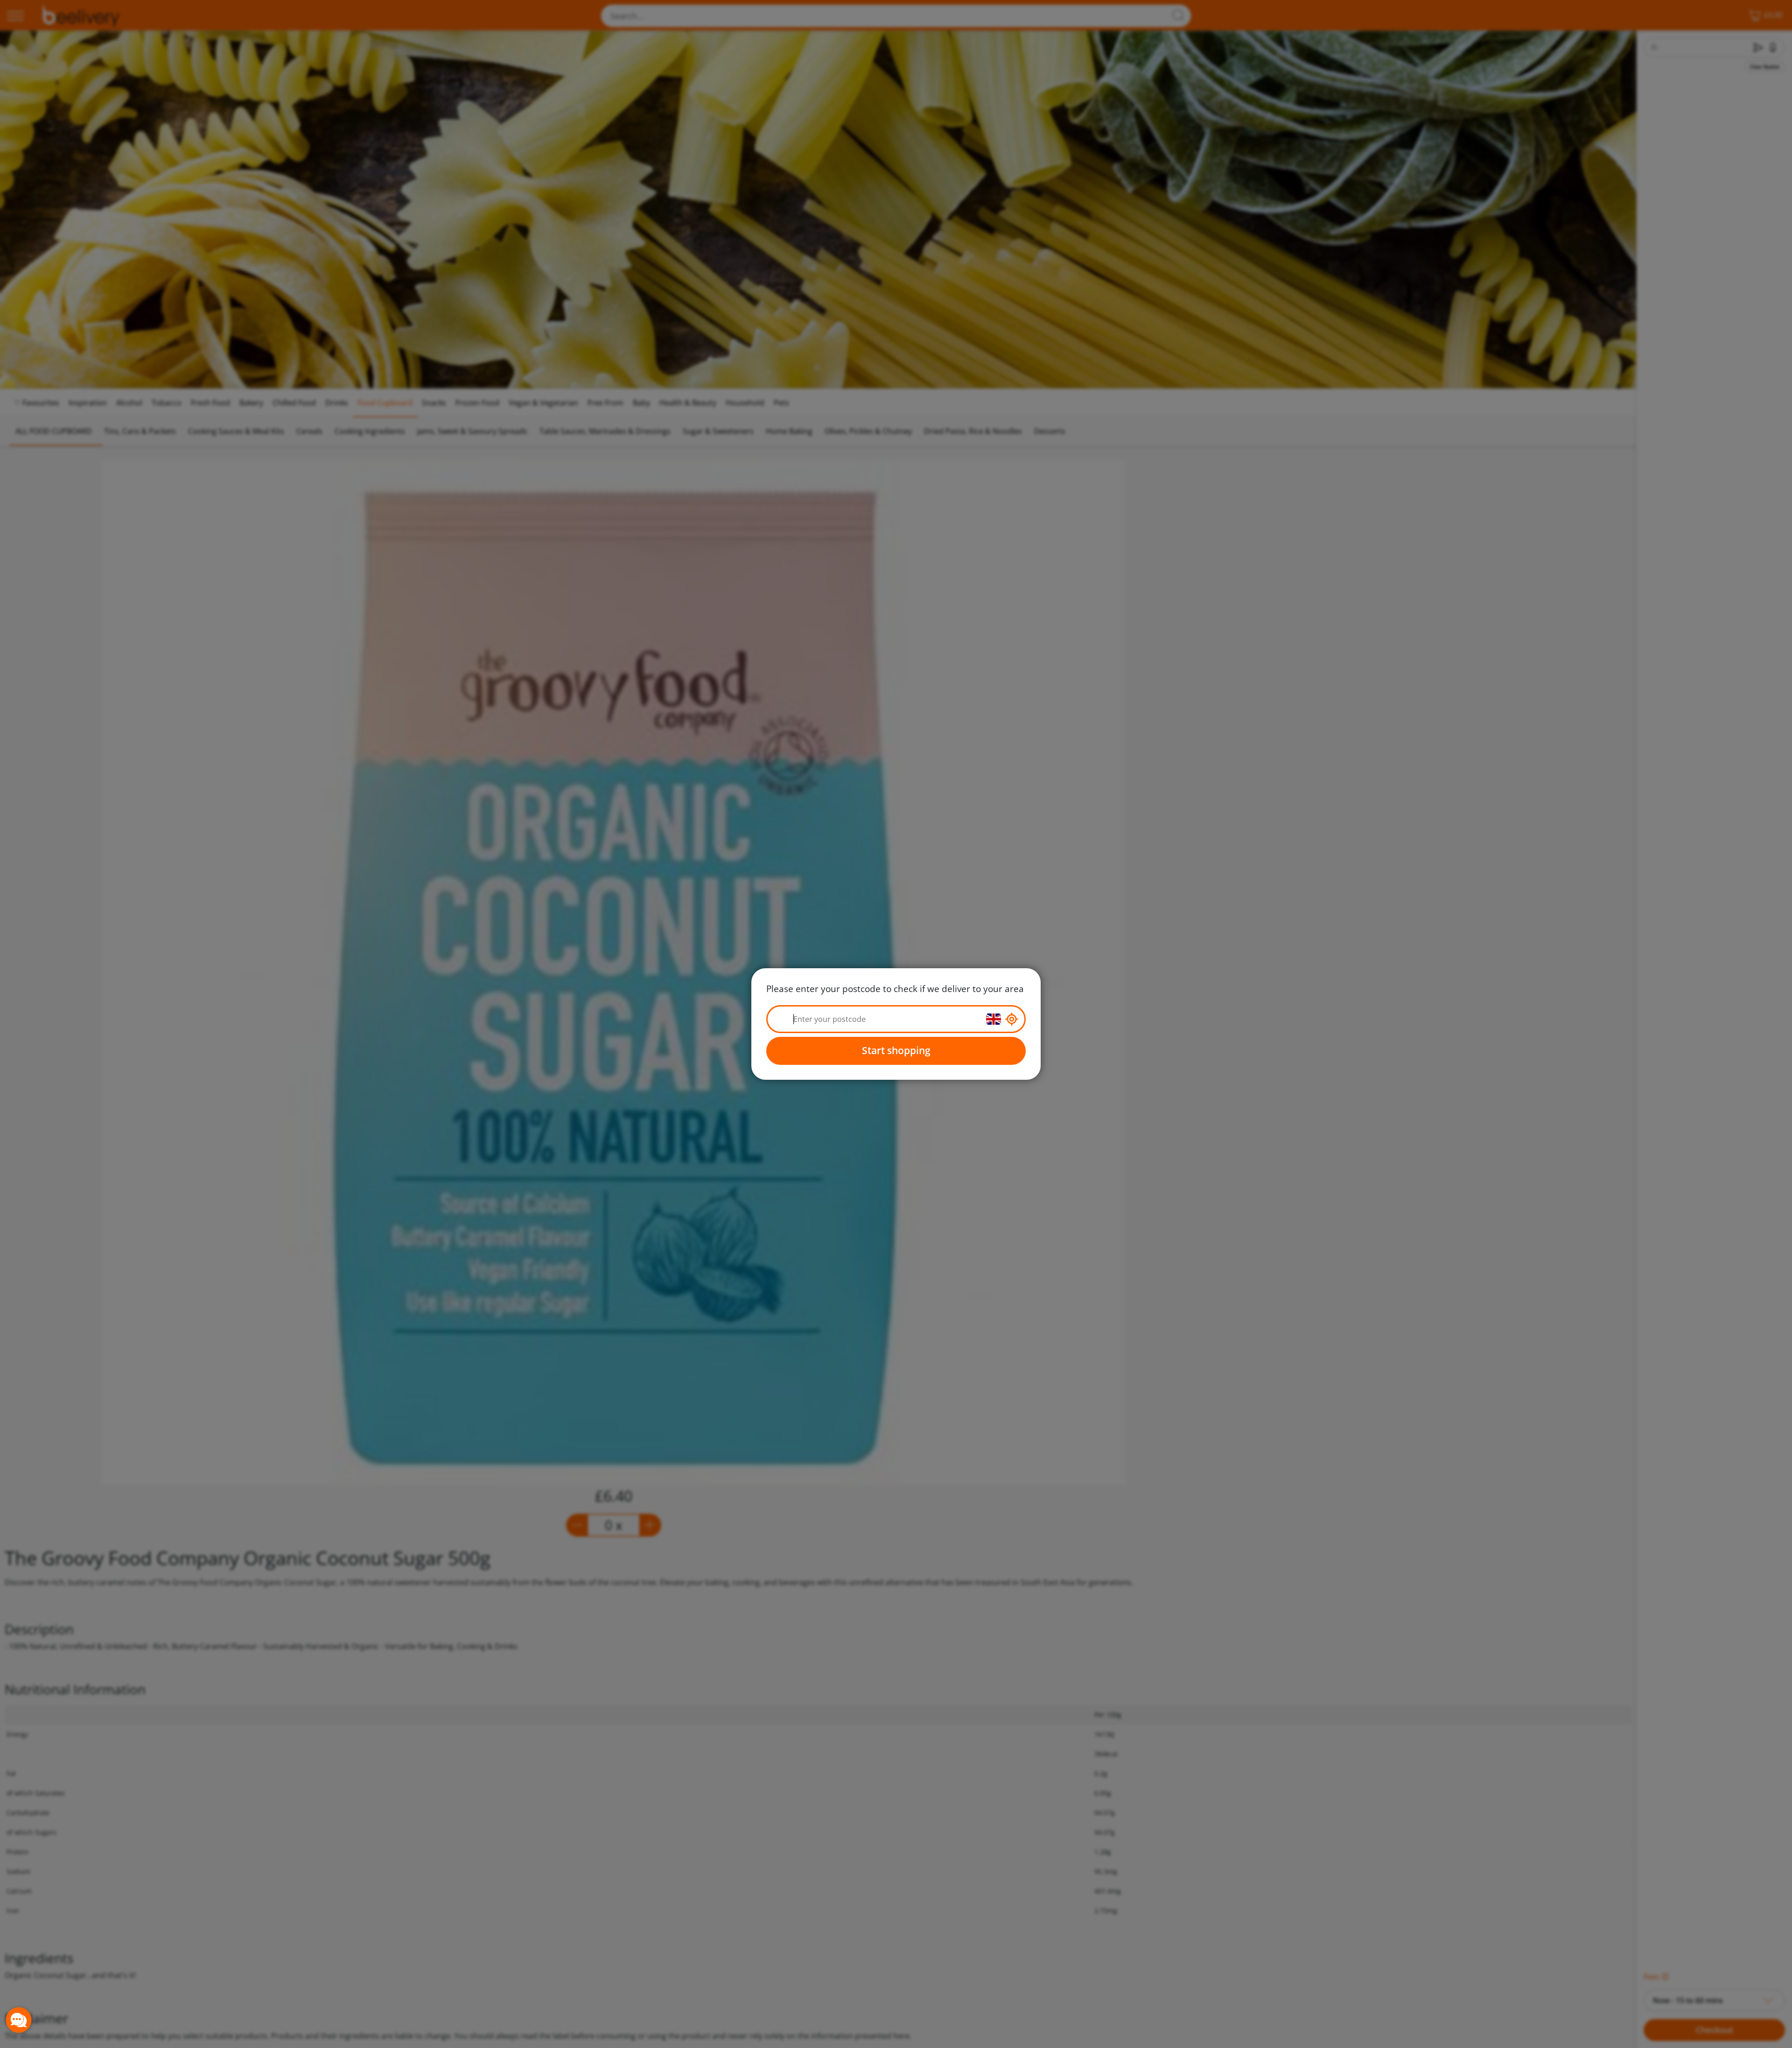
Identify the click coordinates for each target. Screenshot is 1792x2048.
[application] (19, 2020)
